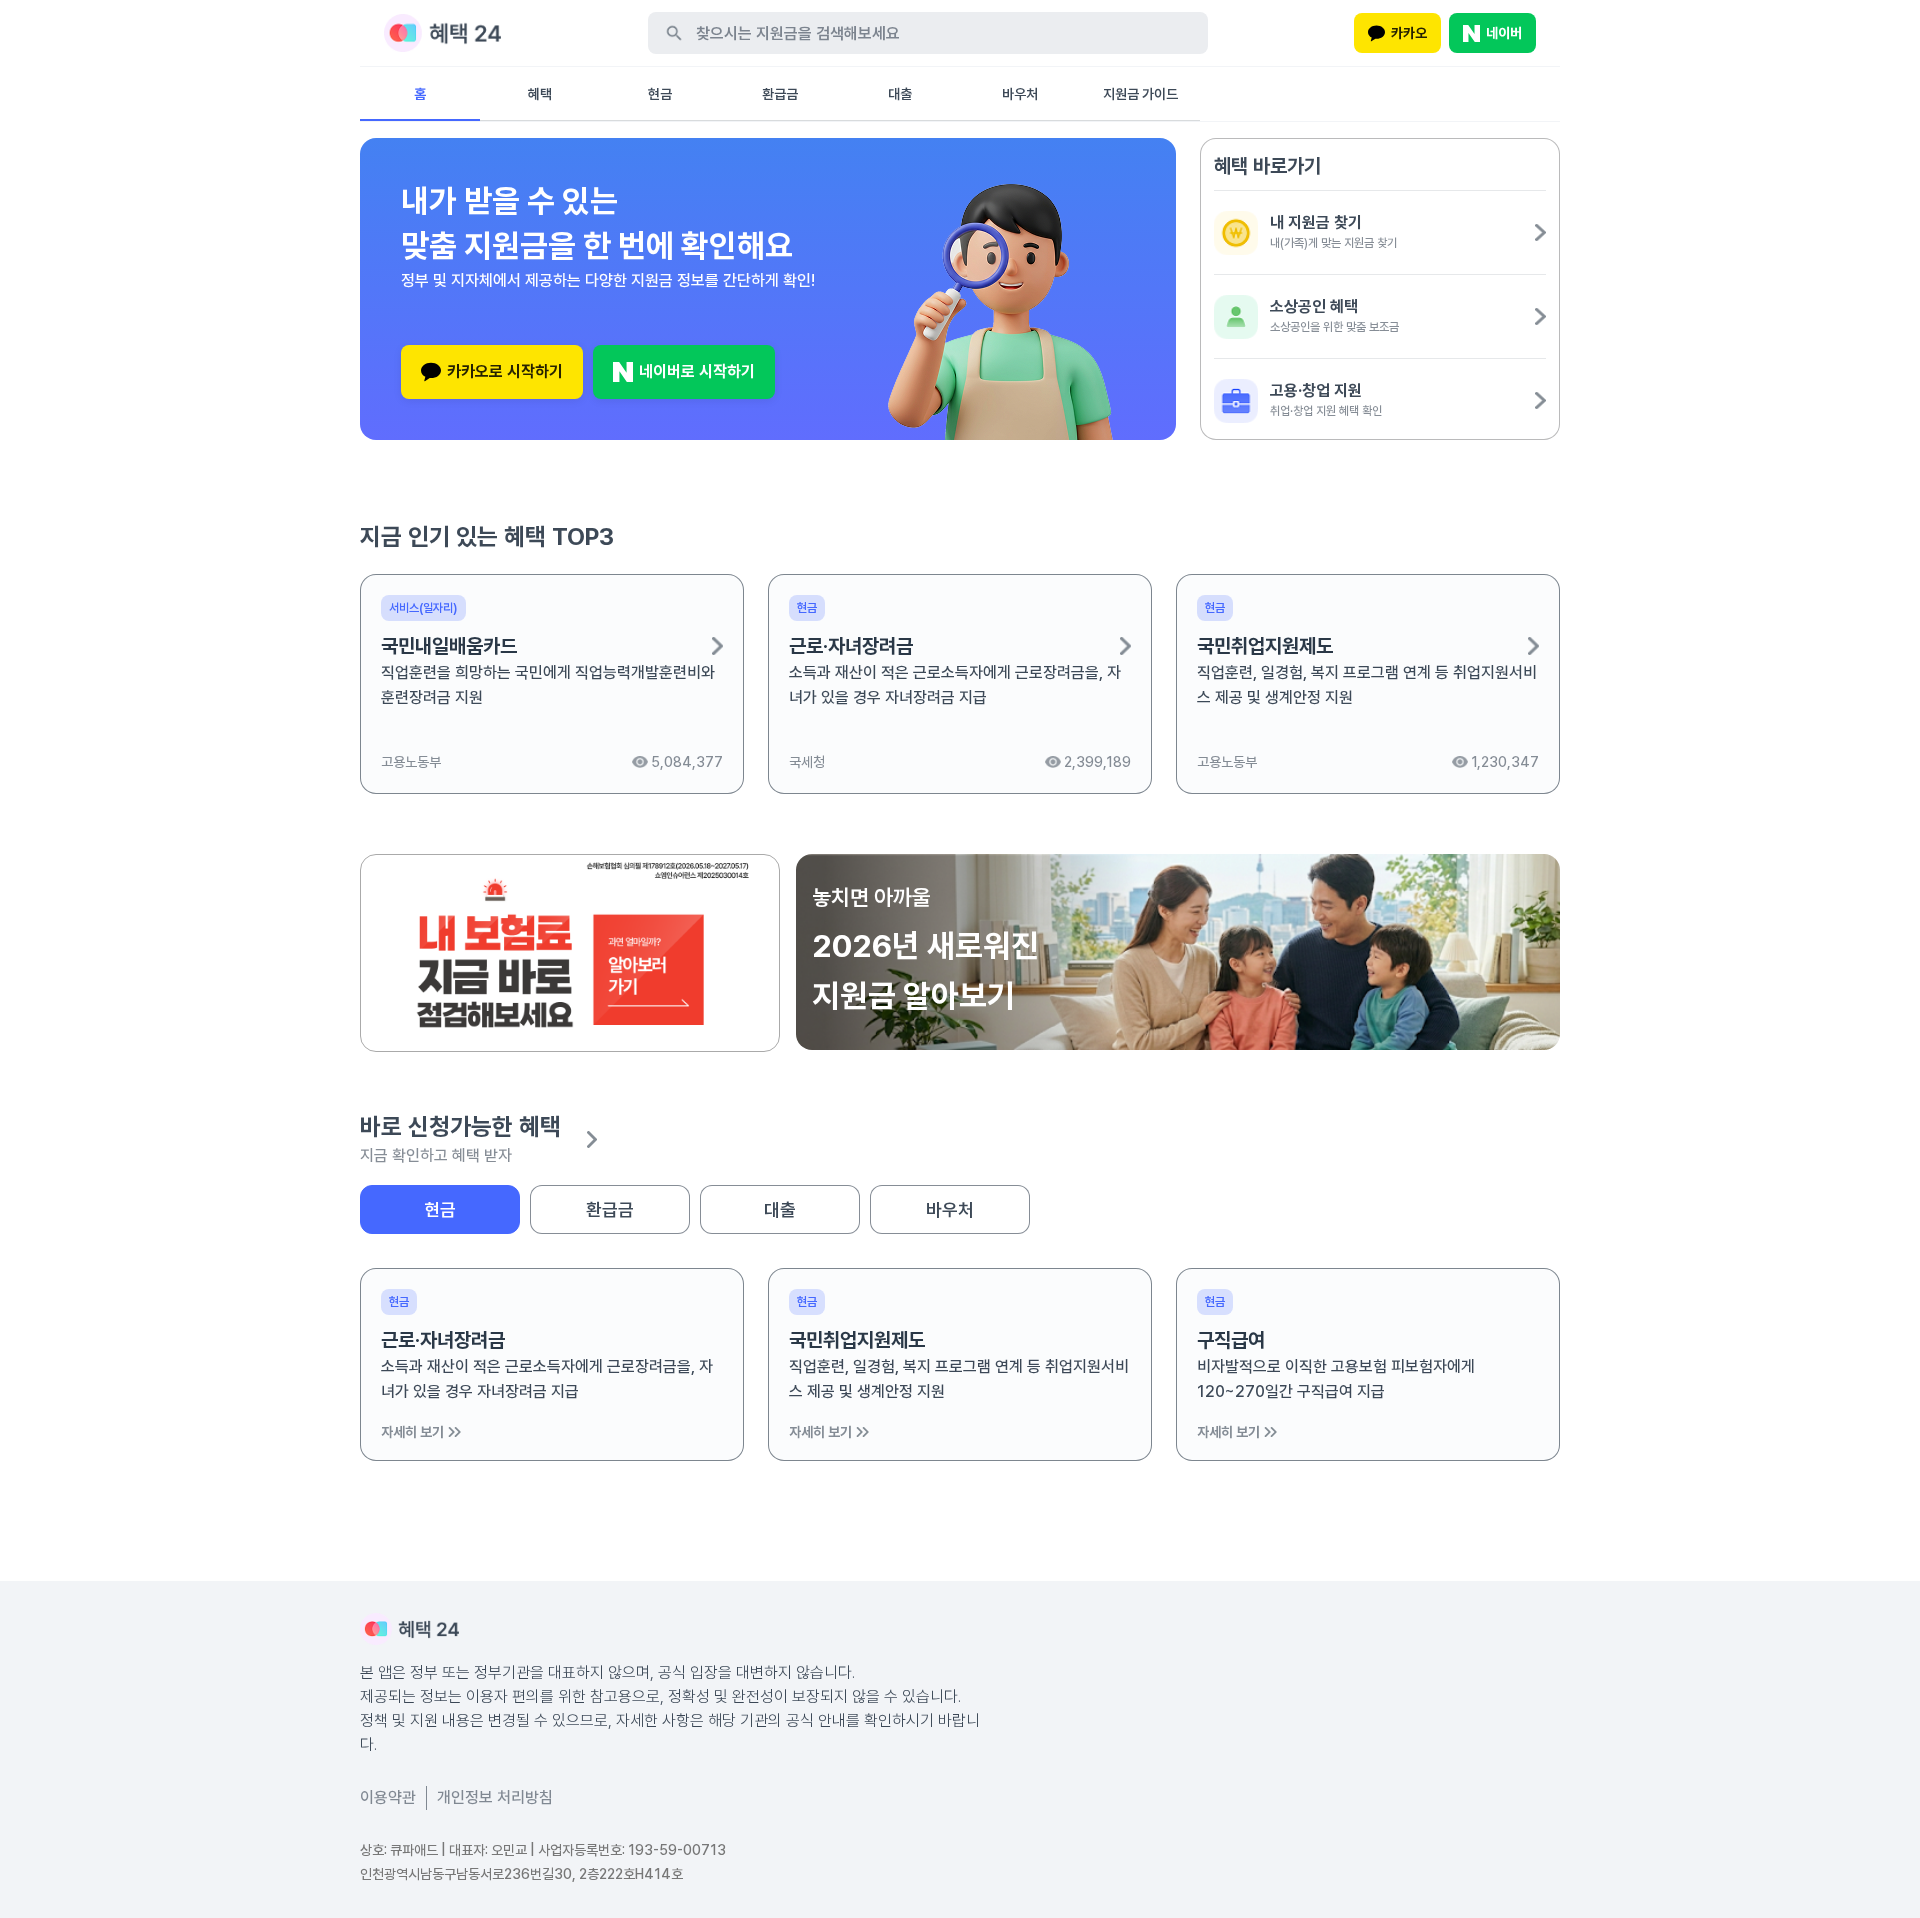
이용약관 (388, 1797)
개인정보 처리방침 (495, 1797)
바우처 (1020, 94)
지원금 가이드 (1140, 94)
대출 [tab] (780, 1209)
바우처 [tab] (950, 1209)
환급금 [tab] (610, 1209)
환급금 (780, 94)
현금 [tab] (440, 1209)
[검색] (674, 33)
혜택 (540, 94)
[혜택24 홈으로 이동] (409, 1629)
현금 (660, 94)
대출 (900, 94)
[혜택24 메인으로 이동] (442, 33)
